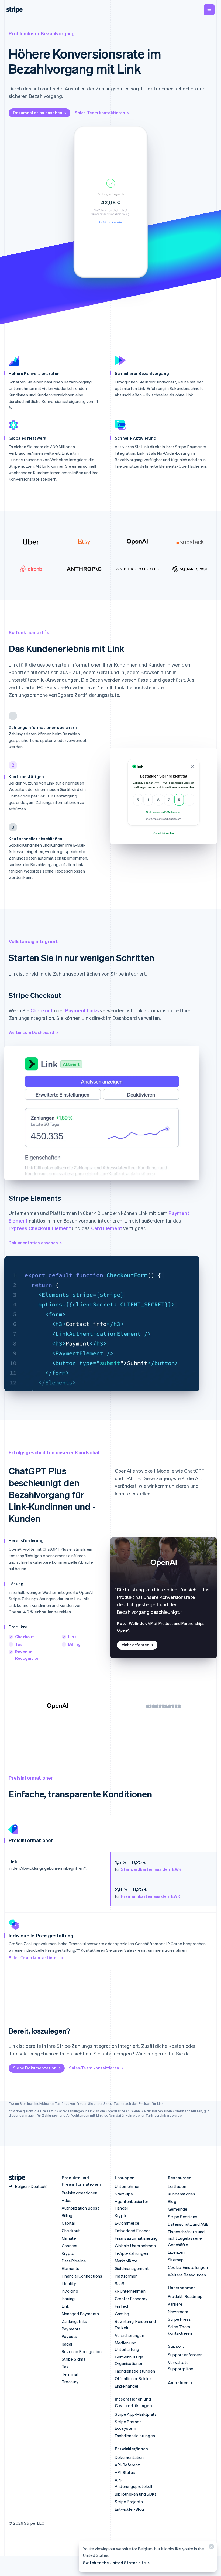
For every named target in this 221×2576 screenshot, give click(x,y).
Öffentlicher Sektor (133, 2378)
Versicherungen (130, 2335)
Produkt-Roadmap (185, 2296)
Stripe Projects (129, 2502)
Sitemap (176, 2260)
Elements (71, 2268)
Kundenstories (182, 2194)
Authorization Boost (80, 2208)
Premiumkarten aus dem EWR (151, 1896)
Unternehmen (128, 2186)
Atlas (67, 2200)
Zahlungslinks (75, 2321)
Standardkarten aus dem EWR (151, 1869)
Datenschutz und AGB (188, 2224)
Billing (74, 1644)
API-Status (125, 2472)
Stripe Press (179, 2319)
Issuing (68, 2299)
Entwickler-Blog (129, 2509)
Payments (71, 2329)
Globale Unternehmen (135, 2246)
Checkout (42, 1010)
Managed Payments (80, 2314)
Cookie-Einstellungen (188, 2267)
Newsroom (178, 2312)
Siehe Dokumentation (35, 2068)
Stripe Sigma (74, 2359)
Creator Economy (131, 2299)
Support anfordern (185, 2355)
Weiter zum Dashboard (31, 1032)
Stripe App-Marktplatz (136, 2414)
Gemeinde (178, 2209)
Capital (68, 2223)
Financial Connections (82, 2276)
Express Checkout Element (40, 1228)
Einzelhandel (126, 2386)
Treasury (70, 2382)
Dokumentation (129, 2457)
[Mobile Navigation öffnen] (209, 10)
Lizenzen (176, 2252)
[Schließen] (210, 2548)
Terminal (70, 2374)
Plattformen (126, 2276)
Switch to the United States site (114, 2563)
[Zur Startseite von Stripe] (15, 2178)
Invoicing (70, 2291)
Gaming (122, 2314)
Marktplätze (126, 2261)
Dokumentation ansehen (38, 113)
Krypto (68, 2253)
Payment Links (82, 1010)
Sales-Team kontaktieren (100, 113)
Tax (19, 1644)
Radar (67, 2344)
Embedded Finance (133, 2231)
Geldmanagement (132, 2268)
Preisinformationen (80, 2193)
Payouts (69, 2336)
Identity (69, 2283)
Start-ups (124, 2194)
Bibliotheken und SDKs (136, 2494)
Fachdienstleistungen (135, 2371)
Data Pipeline (74, 2261)
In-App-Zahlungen (131, 2253)
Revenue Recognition (82, 2351)
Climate (69, 2238)
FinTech (122, 2306)
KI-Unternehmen (130, 2291)
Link (72, 1637)
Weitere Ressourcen (187, 2275)
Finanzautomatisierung (136, 2238)
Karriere (175, 2304)
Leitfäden (177, 2186)
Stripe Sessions (183, 2217)
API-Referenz (127, 2465)
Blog (172, 2201)
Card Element (107, 1228)
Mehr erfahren (135, 1645)
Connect (70, 2246)
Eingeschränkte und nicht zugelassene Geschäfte (186, 2238)
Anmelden (178, 2382)
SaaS (120, 2283)
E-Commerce (127, 2223)
